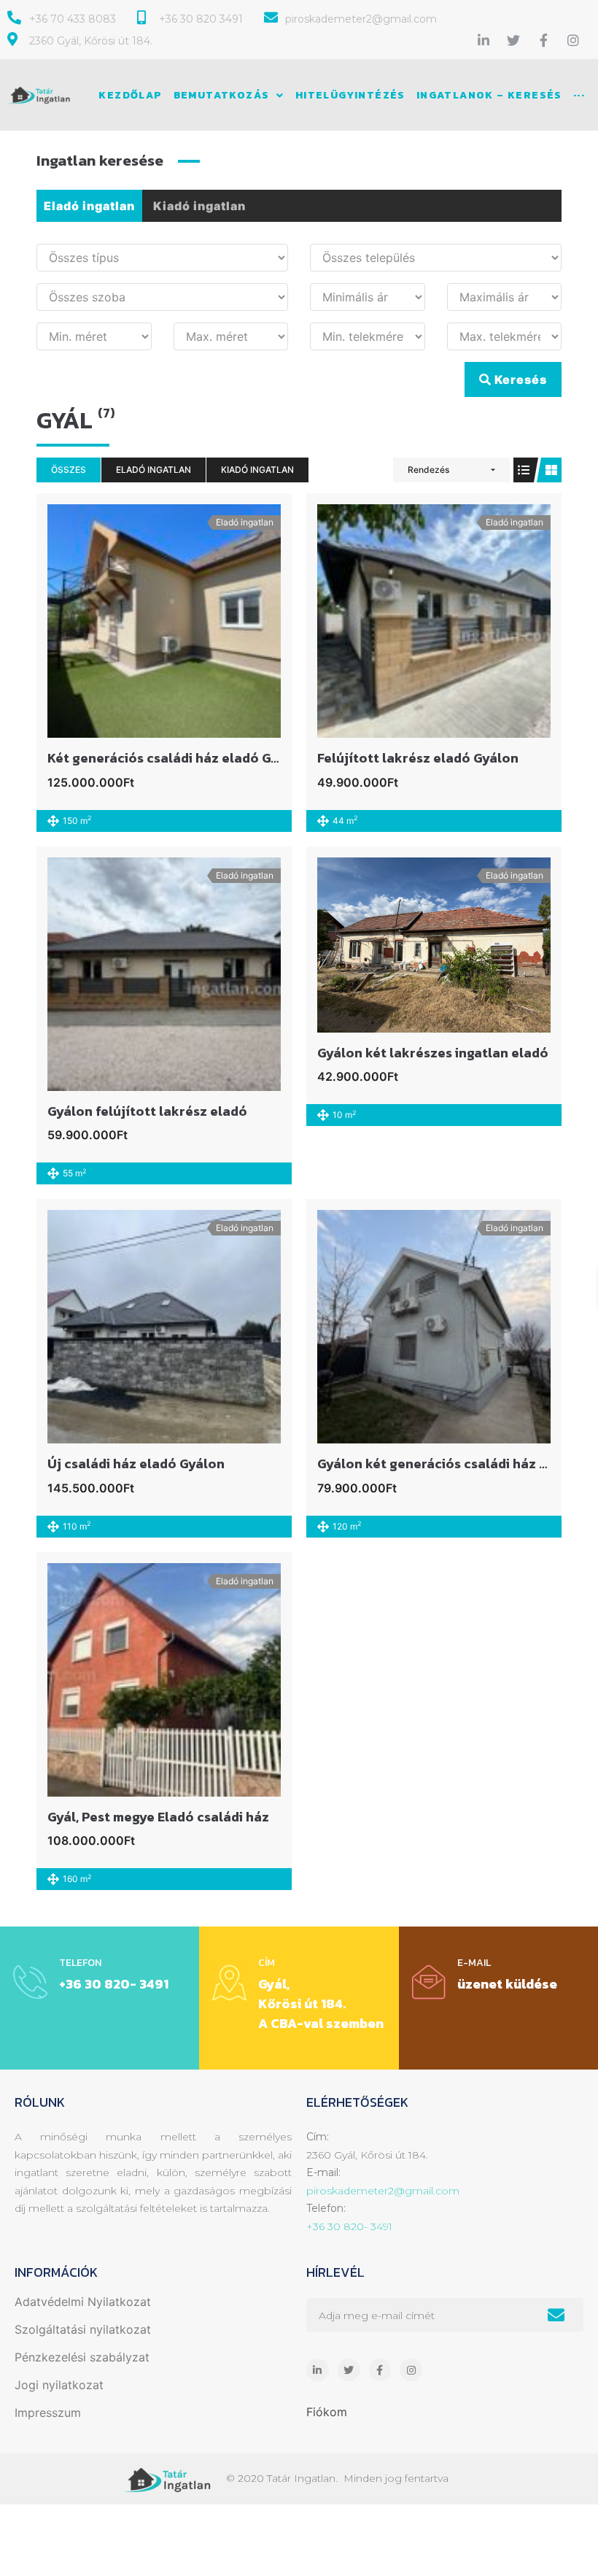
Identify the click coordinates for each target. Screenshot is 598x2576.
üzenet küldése (507, 1984)
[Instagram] (573, 40)
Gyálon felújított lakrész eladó (147, 1111)
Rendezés (428, 470)
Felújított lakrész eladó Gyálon (418, 758)
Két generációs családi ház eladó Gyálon (177, 758)
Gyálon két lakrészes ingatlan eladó (433, 1053)
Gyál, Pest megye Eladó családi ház (158, 1817)
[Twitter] (513, 40)
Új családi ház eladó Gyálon (136, 1464)
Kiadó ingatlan (199, 206)
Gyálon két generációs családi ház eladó (447, 1464)
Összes (69, 470)
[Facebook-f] (543, 40)
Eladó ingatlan (89, 206)
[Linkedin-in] (484, 40)
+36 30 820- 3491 (114, 1984)
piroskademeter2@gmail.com (383, 2191)
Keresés (519, 379)
